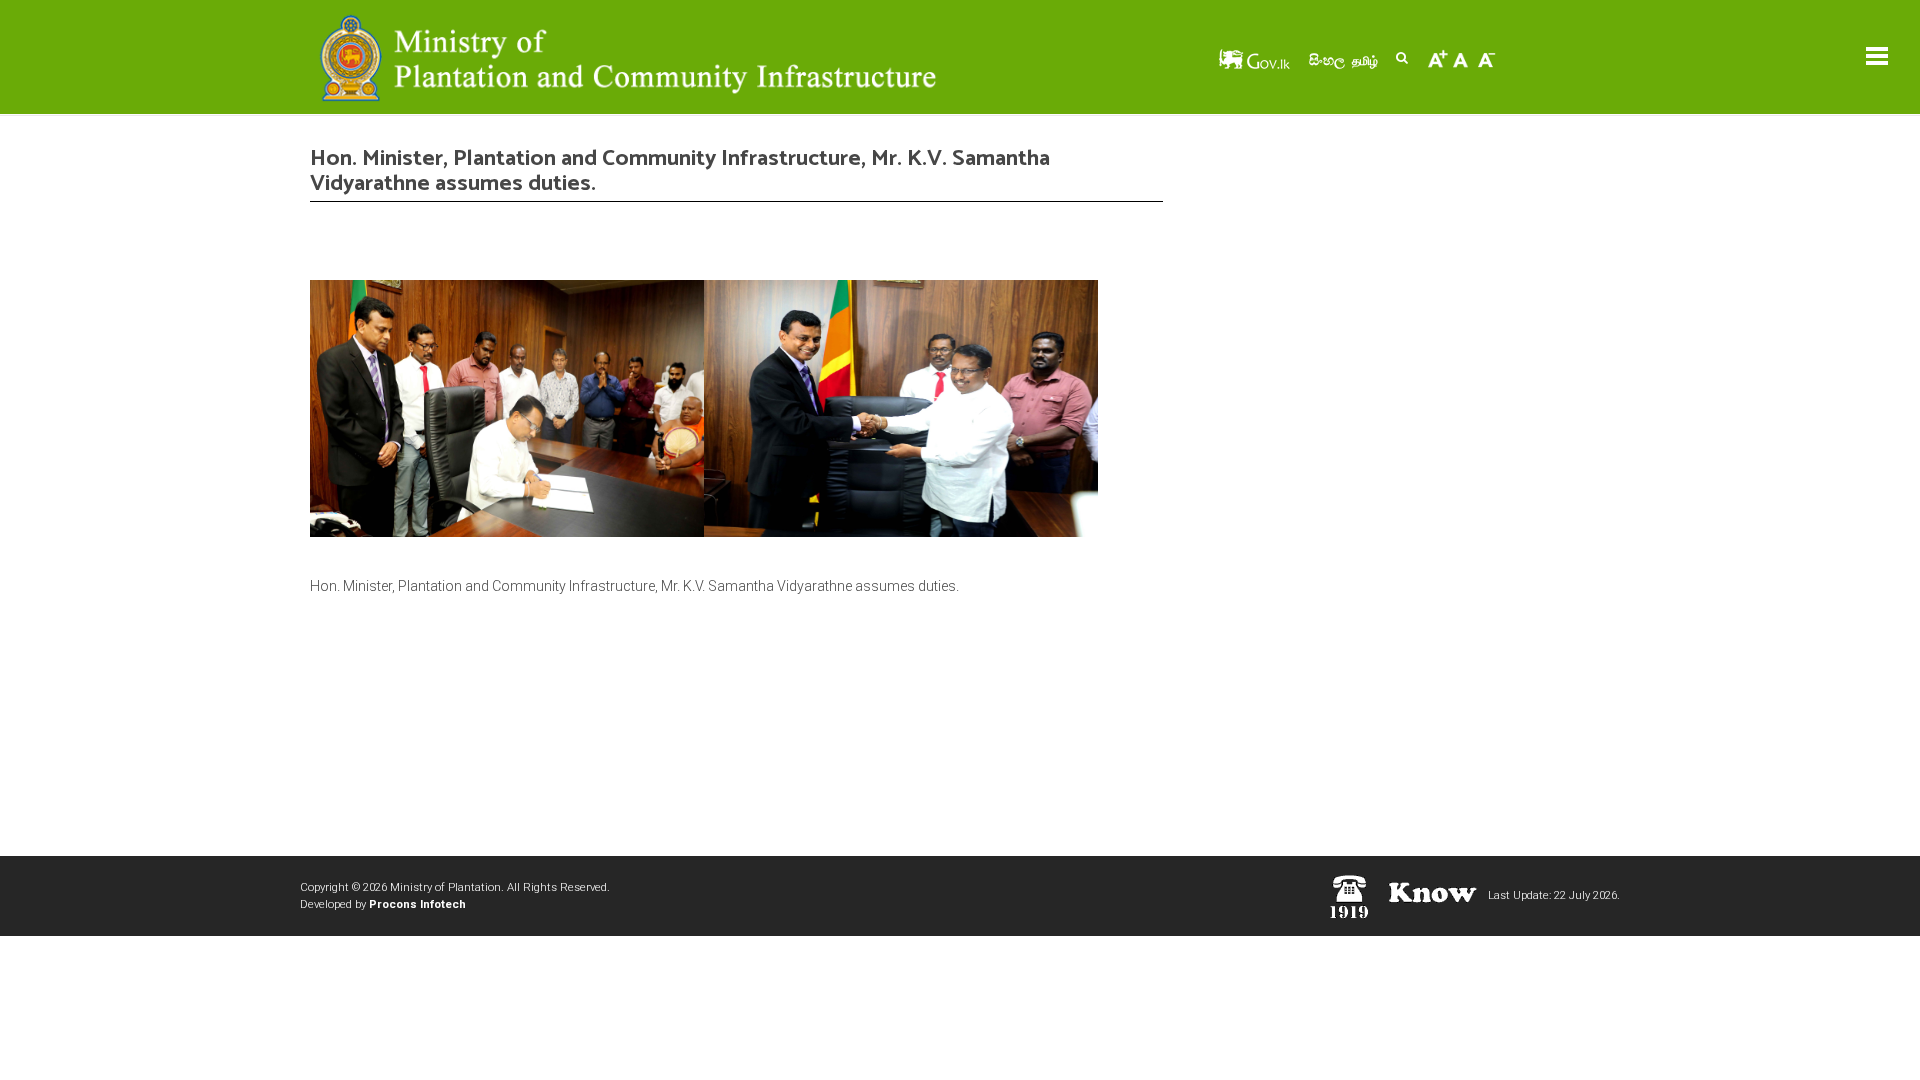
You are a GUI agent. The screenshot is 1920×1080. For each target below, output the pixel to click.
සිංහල (1327, 60)
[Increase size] (1438, 57)
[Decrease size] (1488, 57)
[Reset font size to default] (1463, 57)
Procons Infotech (417, 904)
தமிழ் (1365, 61)
